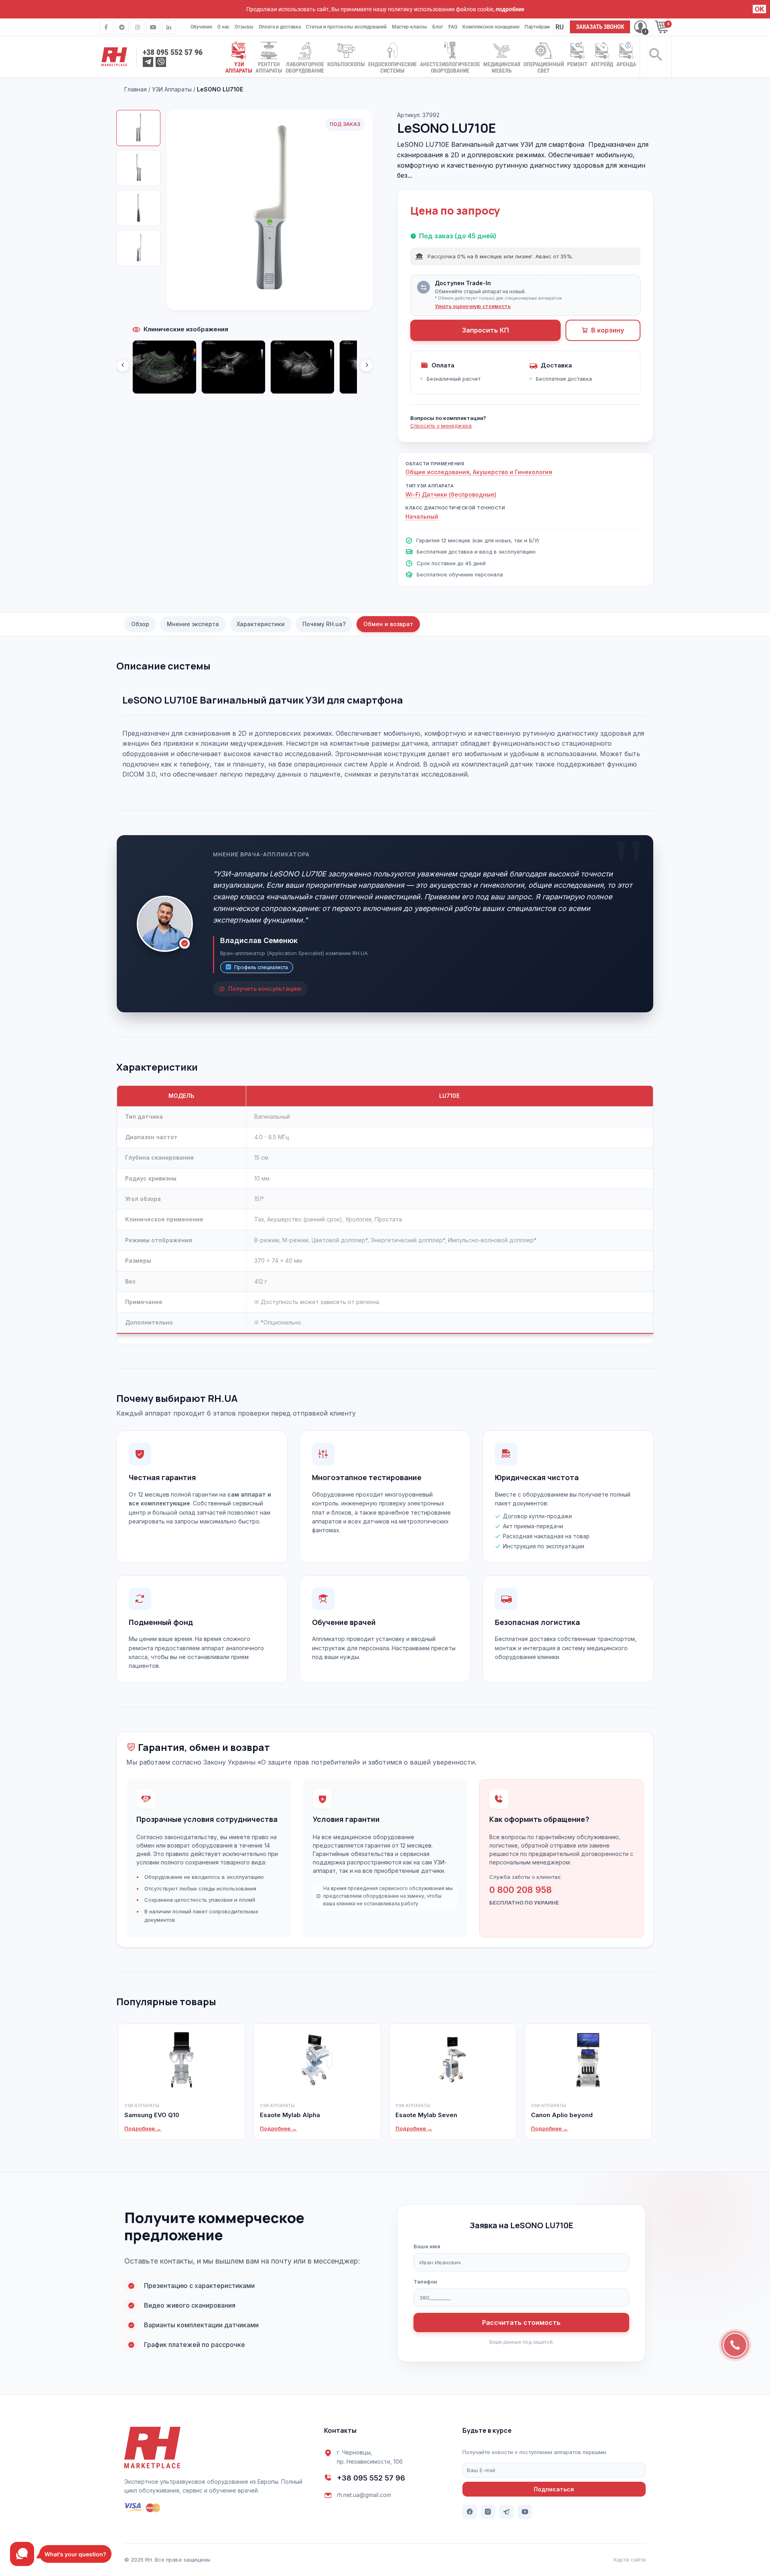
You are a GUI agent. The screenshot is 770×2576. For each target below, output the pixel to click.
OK (759, 9)
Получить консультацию (265, 989)
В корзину (608, 330)
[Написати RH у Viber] (161, 62)
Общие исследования (438, 472)
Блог (438, 27)
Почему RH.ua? (324, 624)
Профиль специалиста (261, 967)
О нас (223, 27)
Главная (136, 89)
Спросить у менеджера (441, 426)
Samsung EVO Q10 (152, 2115)
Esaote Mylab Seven (426, 2115)
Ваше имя (427, 2246)
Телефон (425, 2282)
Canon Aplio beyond (562, 2115)
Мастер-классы (409, 27)
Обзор (140, 624)
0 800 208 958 (521, 1890)
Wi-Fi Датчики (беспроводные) (451, 494)
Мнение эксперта (193, 624)
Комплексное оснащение (491, 27)
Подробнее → (143, 2128)
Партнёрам (537, 27)
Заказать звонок (600, 27)
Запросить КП (485, 330)
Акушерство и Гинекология (513, 472)
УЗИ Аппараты (172, 89)
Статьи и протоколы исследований (346, 27)
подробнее (510, 9)
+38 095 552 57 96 (371, 2478)
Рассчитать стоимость (521, 2322)
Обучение (201, 27)
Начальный (422, 516)
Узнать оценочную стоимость (473, 306)
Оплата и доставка (280, 27)
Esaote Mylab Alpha (290, 2115)
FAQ (453, 27)
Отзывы (244, 27)
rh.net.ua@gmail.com (364, 2495)
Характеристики (261, 624)
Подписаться (554, 2489)
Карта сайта (630, 2560)
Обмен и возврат (388, 624)
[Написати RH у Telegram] (148, 62)
